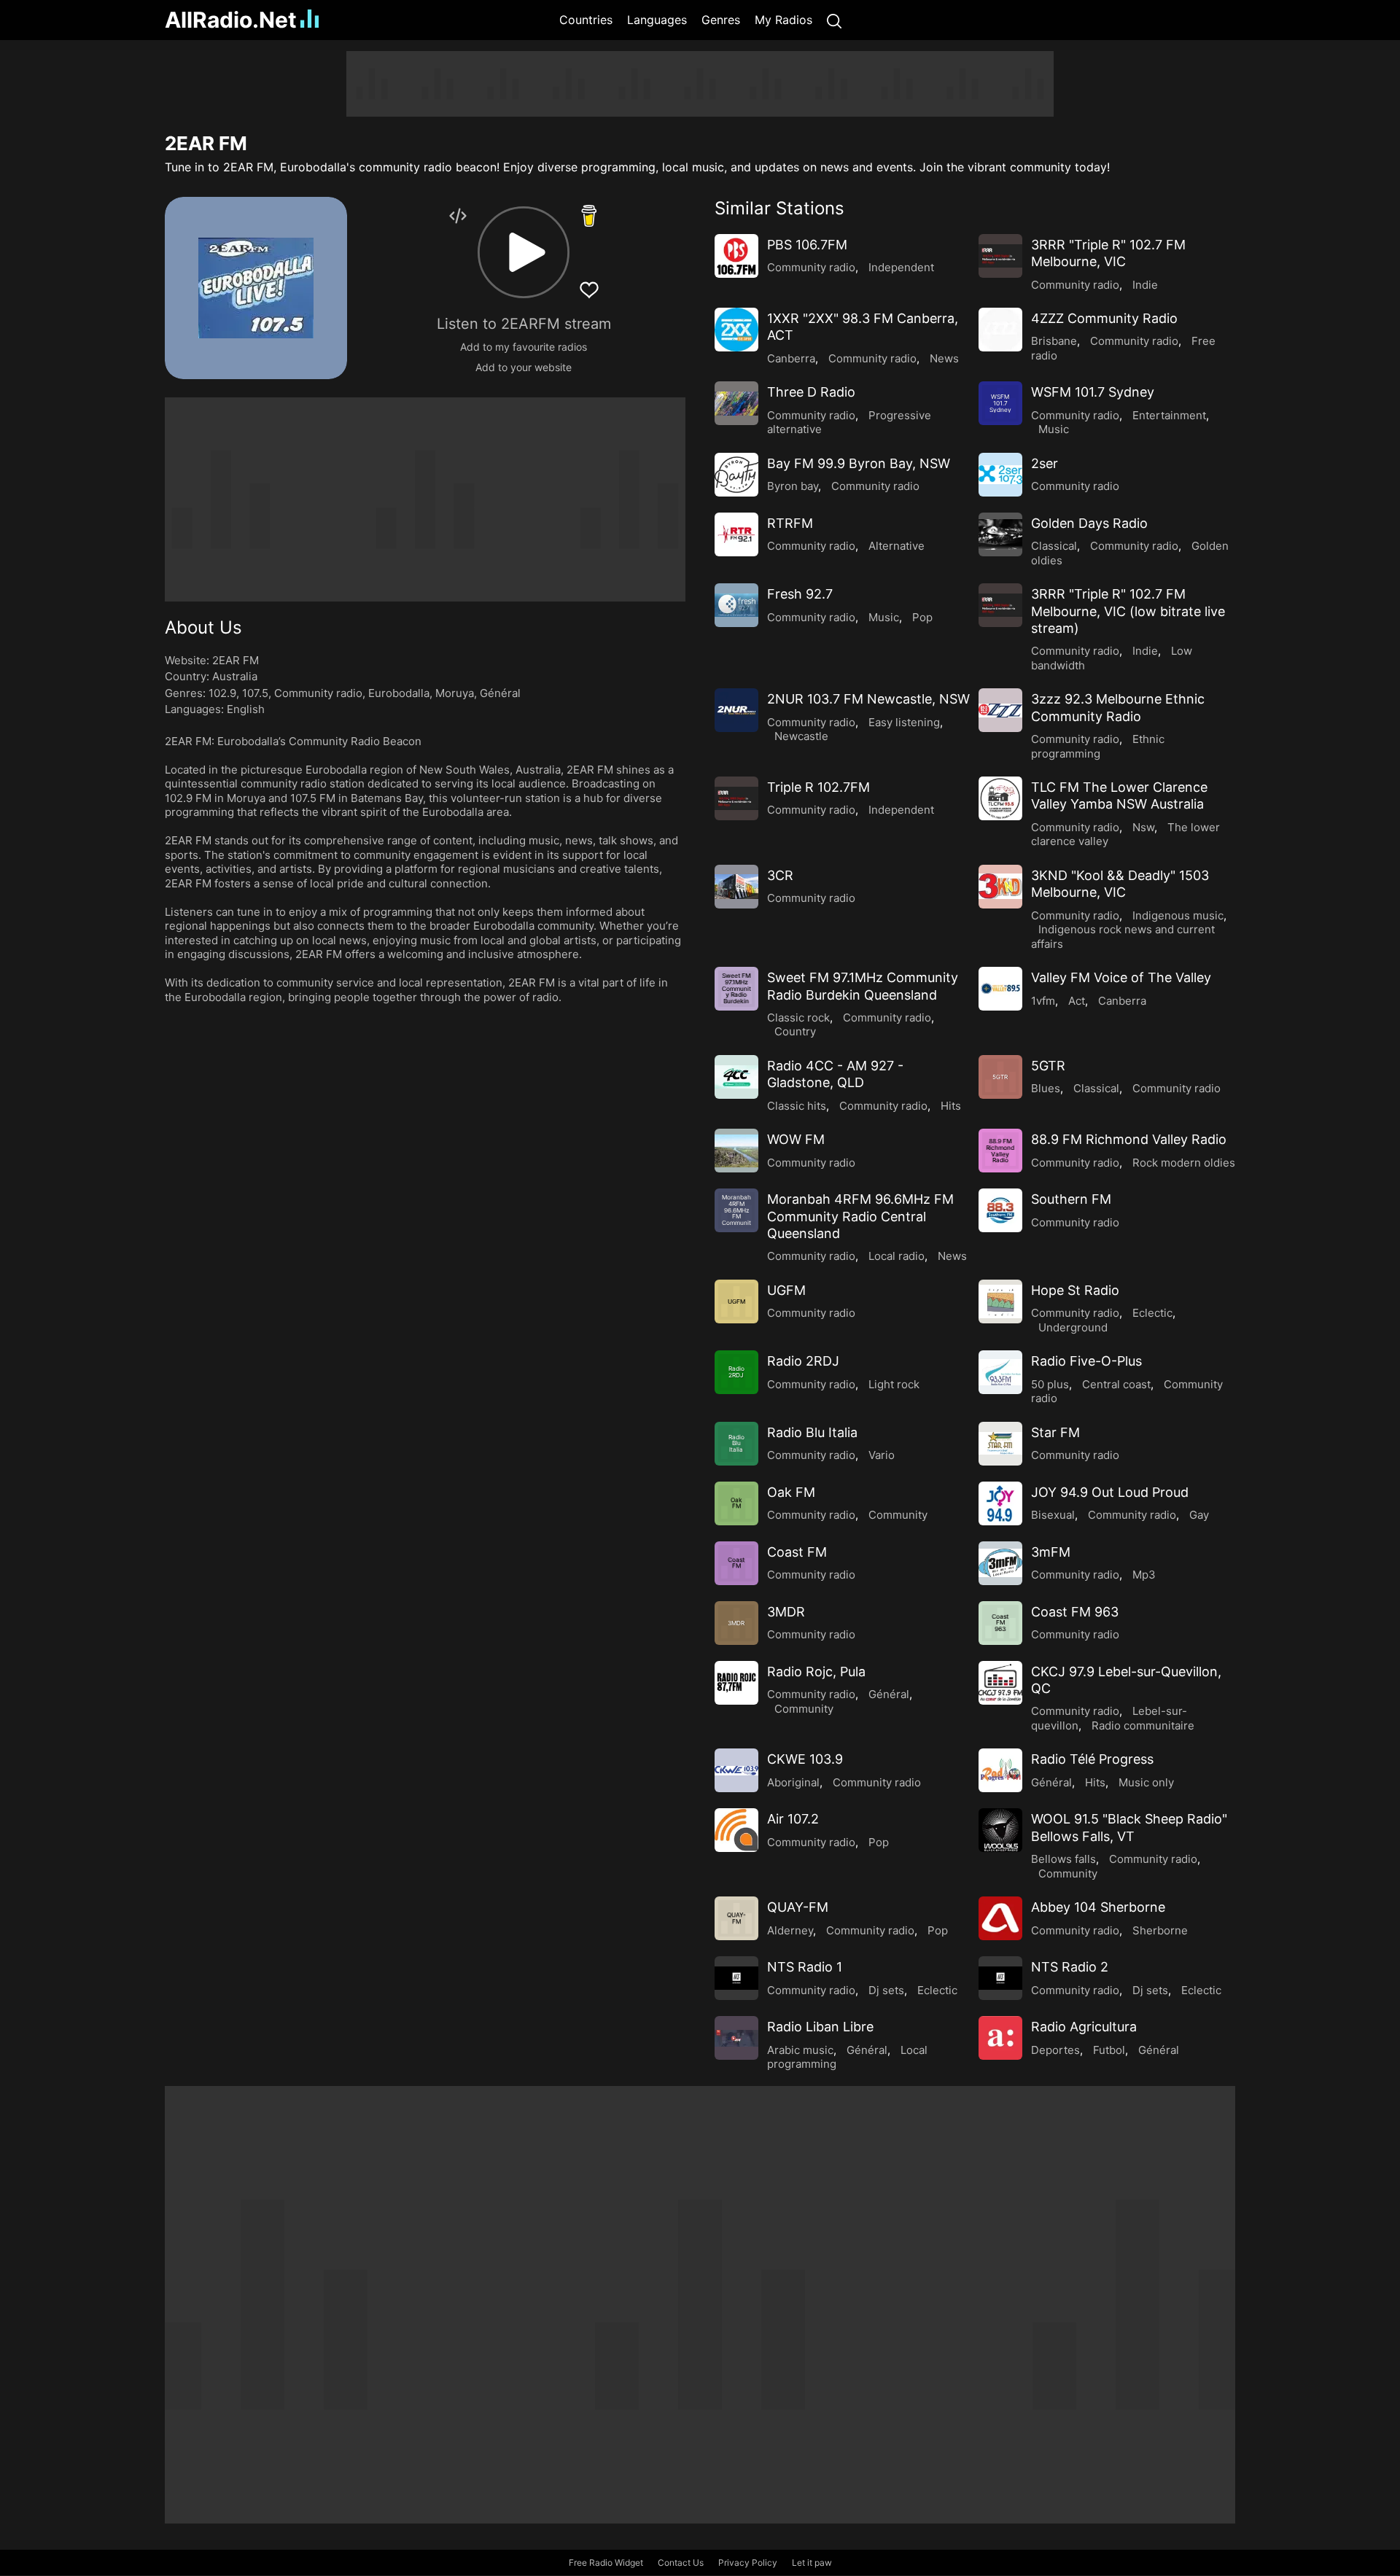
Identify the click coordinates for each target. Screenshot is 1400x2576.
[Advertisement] (95, 270)
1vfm (1043, 1001)
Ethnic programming (1098, 746)
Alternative (897, 546)
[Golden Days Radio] (1000, 534)
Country (795, 1031)
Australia (235, 676)
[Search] (834, 20)
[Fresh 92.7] (736, 605)
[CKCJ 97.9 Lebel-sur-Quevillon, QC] (1000, 1683)
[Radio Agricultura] (1000, 2038)
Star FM (1055, 1432)
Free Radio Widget (606, 2563)
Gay (1199, 1515)
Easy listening (904, 722)
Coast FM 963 (1075, 1612)
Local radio (897, 1256)
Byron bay (793, 486)
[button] (524, 252)
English (246, 709)
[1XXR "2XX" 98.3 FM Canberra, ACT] (736, 330)
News (944, 358)
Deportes (1055, 2050)
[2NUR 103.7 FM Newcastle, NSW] (736, 710)
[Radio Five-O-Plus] (1000, 1372)
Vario (882, 1455)
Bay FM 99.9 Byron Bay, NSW (859, 463)
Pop (922, 617)
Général (500, 693)
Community (898, 1515)
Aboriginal (793, 1782)
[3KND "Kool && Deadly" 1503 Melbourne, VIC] (1000, 887)
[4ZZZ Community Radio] (1000, 330)
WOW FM (796, 1139)
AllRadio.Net (231, 20)
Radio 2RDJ (803, 1361)
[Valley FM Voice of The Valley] (1000, 989)
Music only (1146, 1782)
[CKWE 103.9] (736, 1770)
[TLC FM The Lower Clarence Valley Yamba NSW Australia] (1000, 798)
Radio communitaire (1143, 1725)
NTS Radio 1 (805, 1967)
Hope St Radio (1075, 1290)
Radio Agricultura (1084, 2027)
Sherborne (1160, 1930)
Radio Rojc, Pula (816, 1672)
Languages (657, 20)
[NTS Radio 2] (1000, 1978)
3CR (780, 875)
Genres (721, 20)
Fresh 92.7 (800, 594)
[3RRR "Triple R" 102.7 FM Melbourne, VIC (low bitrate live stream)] (1000, 605)
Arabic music (800, 2050)
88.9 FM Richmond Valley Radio (1129, 1139)
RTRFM (790, 523)
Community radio (318, 693)
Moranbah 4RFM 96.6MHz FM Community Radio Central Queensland (860, 1216)
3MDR (786, 1612)
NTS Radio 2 (1070, 1967)
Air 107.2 (793, 1819)
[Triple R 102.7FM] (736, 798)
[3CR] (736, 887)
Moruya (455, 693)
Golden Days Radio (1089, 523)
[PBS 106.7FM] (736, 256)
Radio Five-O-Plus (1086, 1361)
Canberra (791, 358)
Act (1077, 1001)
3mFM (1051, 1552)
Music (1054, 429)
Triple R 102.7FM (818, 787)
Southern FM (1071, 1199)
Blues (1046, 1088)
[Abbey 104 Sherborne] (1000, 1918)
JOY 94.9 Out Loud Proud (1110, 1492)
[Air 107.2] (736, 1830)
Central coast (1116, 1384)
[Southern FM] (1000, 1210)
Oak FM (791, 1492)
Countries (586, 20)
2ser (1045, 463)
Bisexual (1053, 1515)
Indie (1145, 285)
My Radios (783, 20)
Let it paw (812, 2563)
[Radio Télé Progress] (1000, 1770)
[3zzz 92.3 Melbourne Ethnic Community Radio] (1000, 710)
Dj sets (886, 1990)
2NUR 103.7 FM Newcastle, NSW (868, 699)
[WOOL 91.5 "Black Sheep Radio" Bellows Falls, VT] (1000, 1830)
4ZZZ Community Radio (1104, 318)
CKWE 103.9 (805, 1759)
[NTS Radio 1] (736, 1978)
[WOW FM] (736, 1151)
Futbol (1109, 2050)
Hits (951, 1106)
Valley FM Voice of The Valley (1121, 977)
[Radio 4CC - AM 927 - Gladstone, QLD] (736, 1077)
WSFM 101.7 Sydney (1093, 392)
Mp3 (1144, 1575)
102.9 (222, 693)
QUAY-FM (798, 1907)
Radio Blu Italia (812, 1432)
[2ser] (1000, 475)
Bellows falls (1063, 1859)
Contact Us (681, 2563)
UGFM (786, 1290)
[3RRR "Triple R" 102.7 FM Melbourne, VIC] (1000, 256)
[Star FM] (1000, 1444)
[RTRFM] (736, 534)
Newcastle (801, 736)
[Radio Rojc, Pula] (736, 1683)
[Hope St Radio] (1000, 1301)
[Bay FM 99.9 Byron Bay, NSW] (736, 475)
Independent (901, 267)
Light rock (894, 1384)
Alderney (790, 1930)
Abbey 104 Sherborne (1098, 1907)
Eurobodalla (399, 693)
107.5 (255, 693)
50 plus (1050, 1384)
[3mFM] (1000, 1563)
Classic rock (798, 1017)
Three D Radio (811, 392)
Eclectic (1152, 1313)
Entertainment (1169, 415)
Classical (1054, 546)
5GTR (1048, 1066)
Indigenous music (1178, 915)
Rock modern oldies (1184, 1163)
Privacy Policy (748, 2563)
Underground (1073, 1327)
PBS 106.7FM (807, 245)
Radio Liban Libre (820, 2027)
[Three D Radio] (736, 403)
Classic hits (797, 1106)
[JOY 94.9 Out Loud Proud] (1000, 1503)
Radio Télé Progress (1092, 1759)
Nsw (1143, 827)
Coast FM (797, 1552)
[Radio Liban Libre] (736, 2038)
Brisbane (1054, 341)
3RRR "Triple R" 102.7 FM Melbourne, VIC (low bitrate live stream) (1128, 611)
